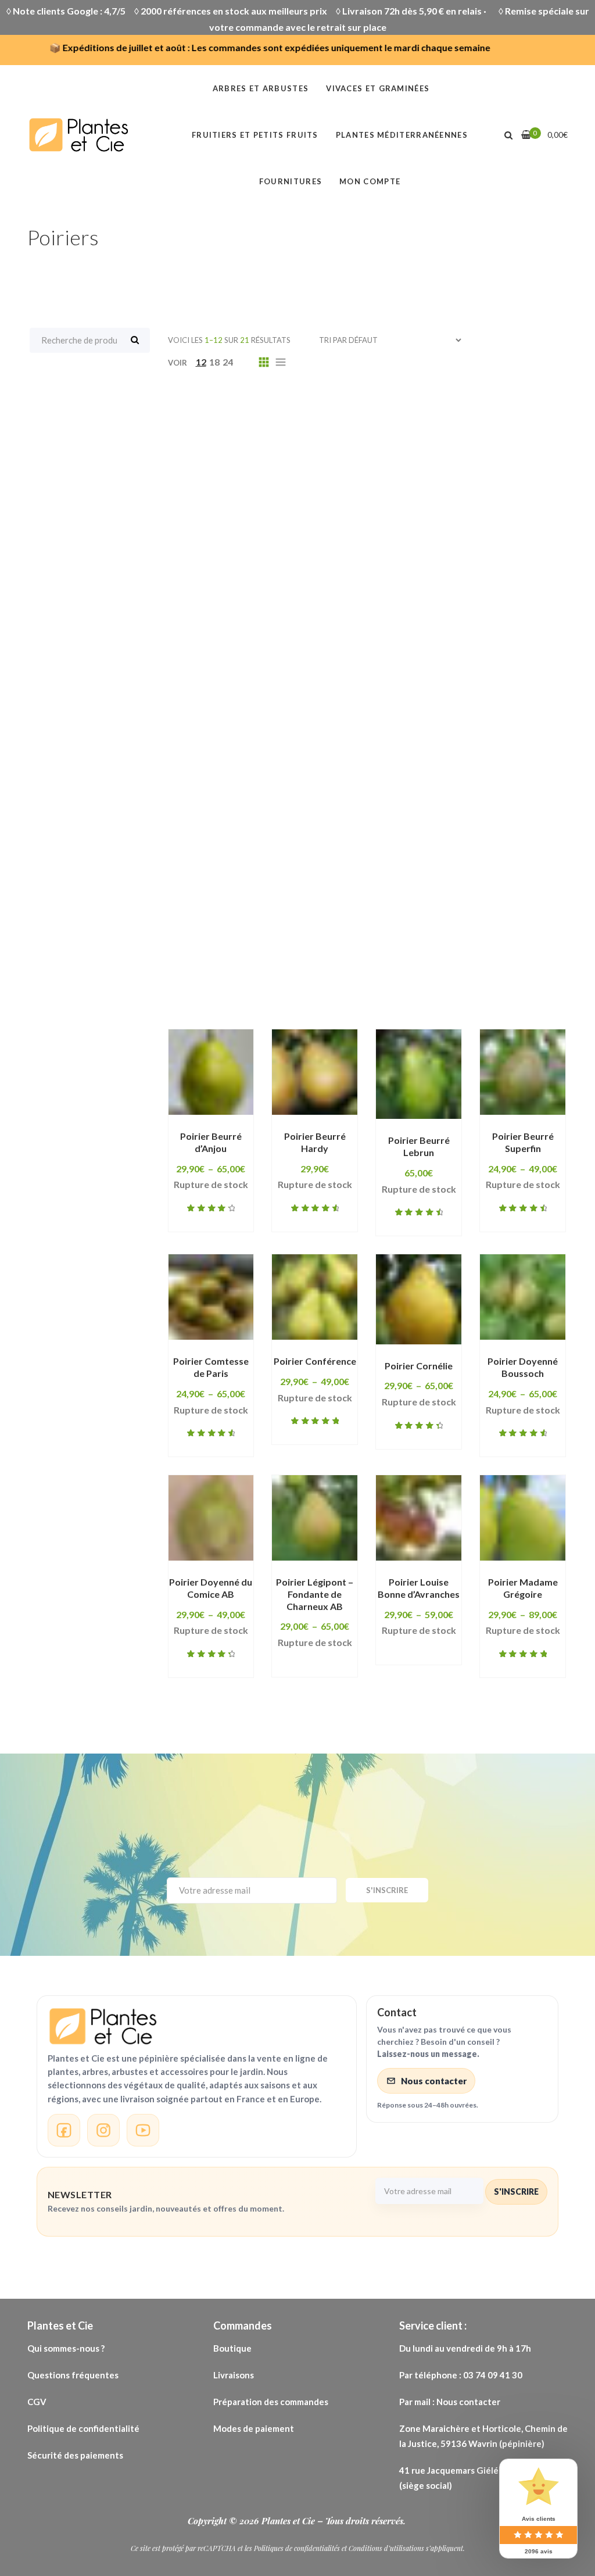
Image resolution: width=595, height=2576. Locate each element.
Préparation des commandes (271, 2402)
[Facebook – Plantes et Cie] (64, 2130)
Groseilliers (281, 662)
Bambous (368, 517)
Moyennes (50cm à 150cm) (250, 771)
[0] (526, 135)
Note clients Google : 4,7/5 (69, 11)
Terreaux (453, 951)
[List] (281, 362)
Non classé (359, 771)
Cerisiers (420, 553)
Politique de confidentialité (84, 2428)
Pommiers (497, 897)
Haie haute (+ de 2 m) (335, 698)
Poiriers (389, 879)
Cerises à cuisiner (229, 553)
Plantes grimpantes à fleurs (253, 843)
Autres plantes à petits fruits (257, 517)
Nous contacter (434, 2081)
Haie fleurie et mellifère (438, 680)
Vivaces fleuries (347, 988)
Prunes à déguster (419, 915)
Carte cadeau (437, 535)
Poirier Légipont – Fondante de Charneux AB (315, 1594)
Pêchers (332, 789)
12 (201, 362)
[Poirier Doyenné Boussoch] (523, 1297)
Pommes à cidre (464, 879)
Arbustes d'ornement (504, 481)
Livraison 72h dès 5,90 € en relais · (416, 11)
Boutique (232, 2348)
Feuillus (206, 607)
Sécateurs (306, 933)
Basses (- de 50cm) (341, 535)
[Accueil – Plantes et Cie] (197, 2026)
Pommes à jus (422, 897)
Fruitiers (208, 626)
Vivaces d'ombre (285, 969)
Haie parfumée (223, 716)
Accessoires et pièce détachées (411, 409)
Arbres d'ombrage (321, 445)
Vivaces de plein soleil (396, 969)
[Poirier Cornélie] (419, 1299)
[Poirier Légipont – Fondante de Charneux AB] (315, 1518)
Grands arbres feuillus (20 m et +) (266, 644)
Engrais (523, 589)
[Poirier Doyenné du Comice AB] (211, 1518)
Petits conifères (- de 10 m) (251, 807)
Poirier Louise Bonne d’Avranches (419, 1588)
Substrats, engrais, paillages (255, 951)
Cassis (505, 535)
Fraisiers (462, 607)
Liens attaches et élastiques (490, 734)
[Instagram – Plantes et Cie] (103, 2130)
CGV (37, 2402)
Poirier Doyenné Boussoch (523, 1367)
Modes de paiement (254, 2428)
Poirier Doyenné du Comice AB (211, 1588)
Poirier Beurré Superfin (523, 1142)
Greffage (539, 644)
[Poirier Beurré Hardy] (315, 1072)
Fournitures (394, 607)
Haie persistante (317, 716)
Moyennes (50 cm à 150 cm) (382, 752)
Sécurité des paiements (75, 2455)
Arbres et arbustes (428, 445)
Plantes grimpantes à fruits (402, 843)
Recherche (135, 340)
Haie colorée (474, 662)
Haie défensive (327, 680)
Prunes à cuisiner (316, 915)
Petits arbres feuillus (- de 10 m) (446, 789)
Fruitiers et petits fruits (303, 626)
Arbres (324, 427)
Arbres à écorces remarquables (434, 427)
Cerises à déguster (334, 553)
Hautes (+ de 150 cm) (237, 734)
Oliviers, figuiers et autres (466, 771)
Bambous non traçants (463, 517)
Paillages (210, 789)
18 (214, 362)
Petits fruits (363, 807)
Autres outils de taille (472, 499)
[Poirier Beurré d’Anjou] (211, 1072)
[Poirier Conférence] (315, 1297)
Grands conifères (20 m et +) (430, 644)
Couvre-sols (376, 589)
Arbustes (390, 463)
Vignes (511, 951)
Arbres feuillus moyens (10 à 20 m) (268, 463)
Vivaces (207, 969)
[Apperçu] (204, 1136)
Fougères (323, 607)
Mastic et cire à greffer (243, 752)
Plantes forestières (327, 825)
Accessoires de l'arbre (264, 409)
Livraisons (234, 2375)
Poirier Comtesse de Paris (211, 1367)
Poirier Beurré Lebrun (419, 1146)
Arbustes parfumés (234, 499)
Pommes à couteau (233, 897)
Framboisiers (532, 607)
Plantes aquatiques (459, 807)
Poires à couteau (228, 879)
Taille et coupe (377, 951)
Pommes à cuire (334, 897)
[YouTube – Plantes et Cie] (143, 2130)
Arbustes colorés (393, 481)
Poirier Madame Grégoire (523, 1588)
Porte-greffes (222, 915)
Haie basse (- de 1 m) (376, 662)
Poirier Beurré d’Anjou (211, 1142)
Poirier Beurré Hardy (315, 1142)
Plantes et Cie (289, 2521)
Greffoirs (211, 662)
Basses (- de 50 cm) (233, 535)
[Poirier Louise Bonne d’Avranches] (419, 1518)
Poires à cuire (319, 879)
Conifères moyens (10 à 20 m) (392, 571)
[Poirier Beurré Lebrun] (419, 1074)
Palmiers (273, 789)
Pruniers (503, 915)
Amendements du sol (238, 427)
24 (228, 362)
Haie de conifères (230, 680)
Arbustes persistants (350, 499)
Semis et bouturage (396, 933)
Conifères (212, 571)
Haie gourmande (227, 698)
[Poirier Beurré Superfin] (523, 1072)
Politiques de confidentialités (297, 2548)
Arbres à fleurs (223, 445)
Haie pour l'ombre (417, 716)
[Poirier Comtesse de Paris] (211, 1297)
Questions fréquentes (74, 2375)
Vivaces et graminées (239, 988)
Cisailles (481, 553)
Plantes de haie (224, 825)
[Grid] (264, 362)
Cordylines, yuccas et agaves (257, 589)
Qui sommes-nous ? (66, 2348)
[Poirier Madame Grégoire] (523, 1518)
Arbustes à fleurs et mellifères (260, 481)
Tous (180, 409)
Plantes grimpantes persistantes (266, 861)
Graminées (404, 626)
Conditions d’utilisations (386, 2548)
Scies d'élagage (225, 933)
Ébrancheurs (455, 589)
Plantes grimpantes (440, 825)
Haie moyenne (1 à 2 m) (458, 698)
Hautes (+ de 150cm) (355, 734)
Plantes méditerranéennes (426, 861)
